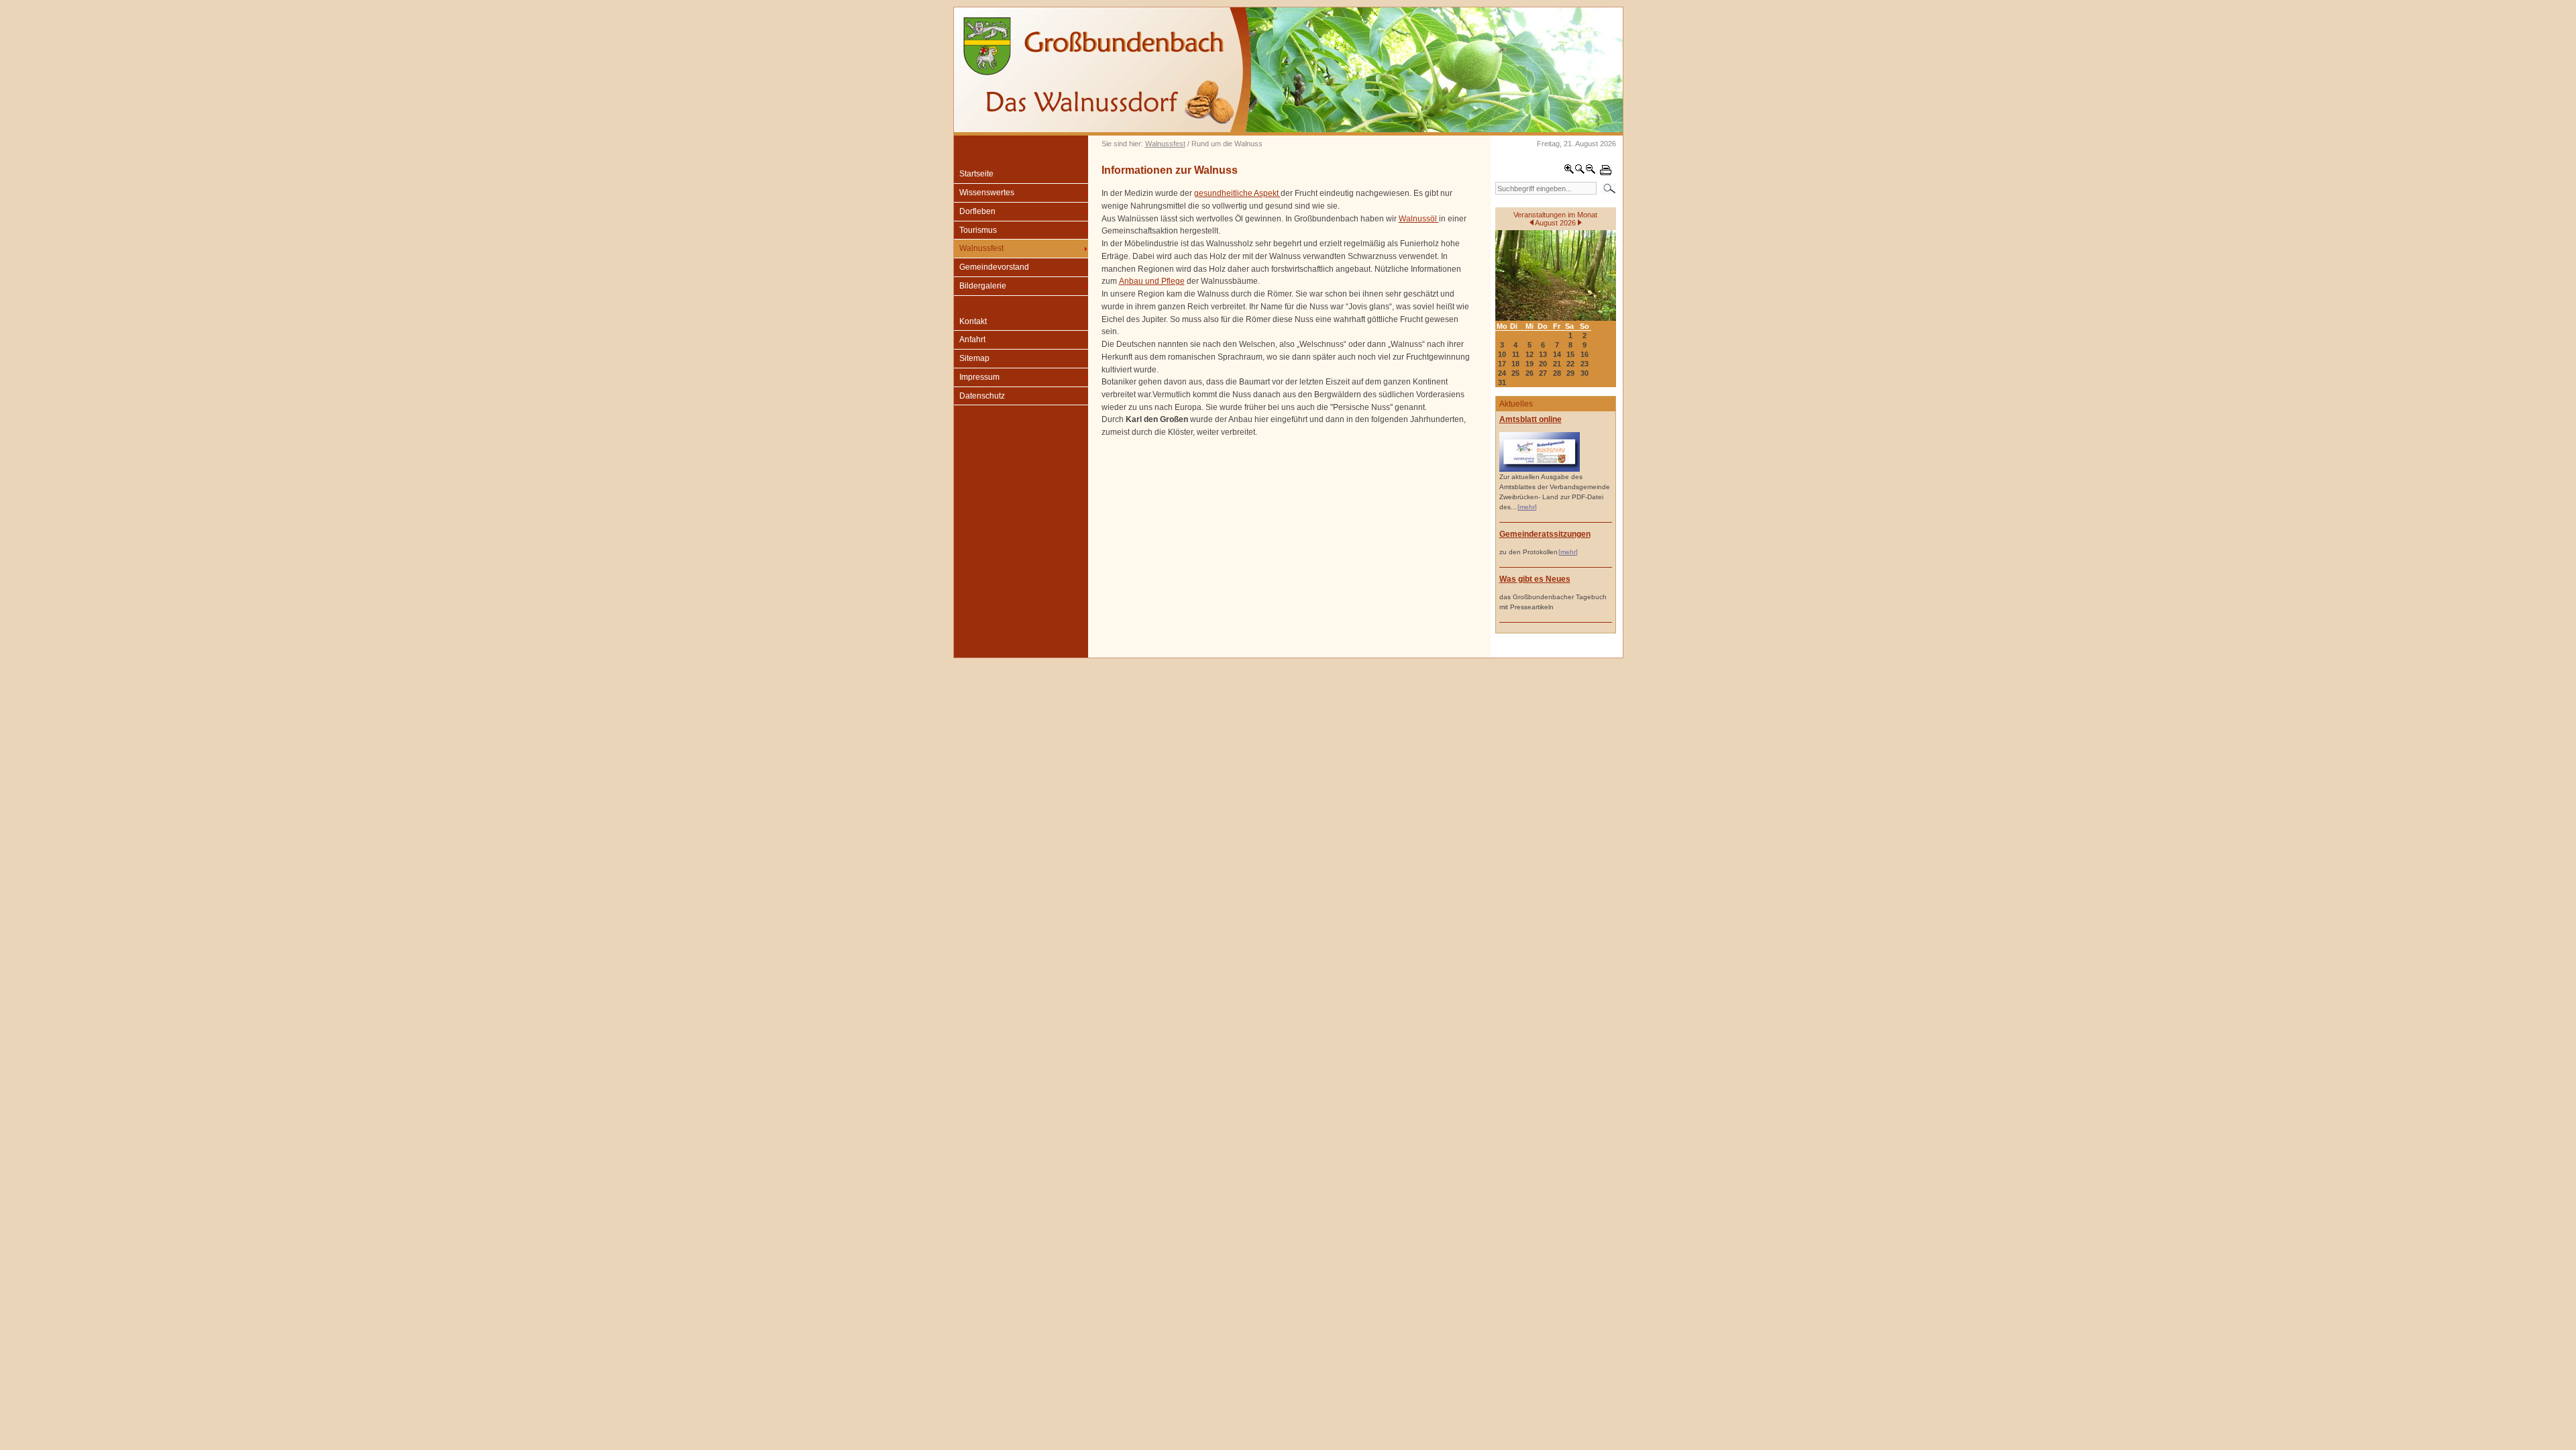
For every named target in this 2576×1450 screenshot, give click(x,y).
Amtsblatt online (1531, 419)
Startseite (976, 174)
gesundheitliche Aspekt (1237, 193)
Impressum (979, 377)
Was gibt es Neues (1535, 579)
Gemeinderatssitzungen (1545, 534)
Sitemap (974, 358)
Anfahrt (972, 340)
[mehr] (1527, 507)
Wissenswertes (987, 193)
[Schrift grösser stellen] (1569, 172)
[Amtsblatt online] (1540, 469)
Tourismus (978, 230)
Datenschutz (982, 396)
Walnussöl (1419, 219)
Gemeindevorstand (994, 267)
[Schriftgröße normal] (1580, 172)
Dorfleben (977, 211)
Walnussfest (1165, 144)
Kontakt (973, 321)
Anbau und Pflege (1152, 281)
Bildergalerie (983, 286)
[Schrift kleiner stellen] (1591, 172)
